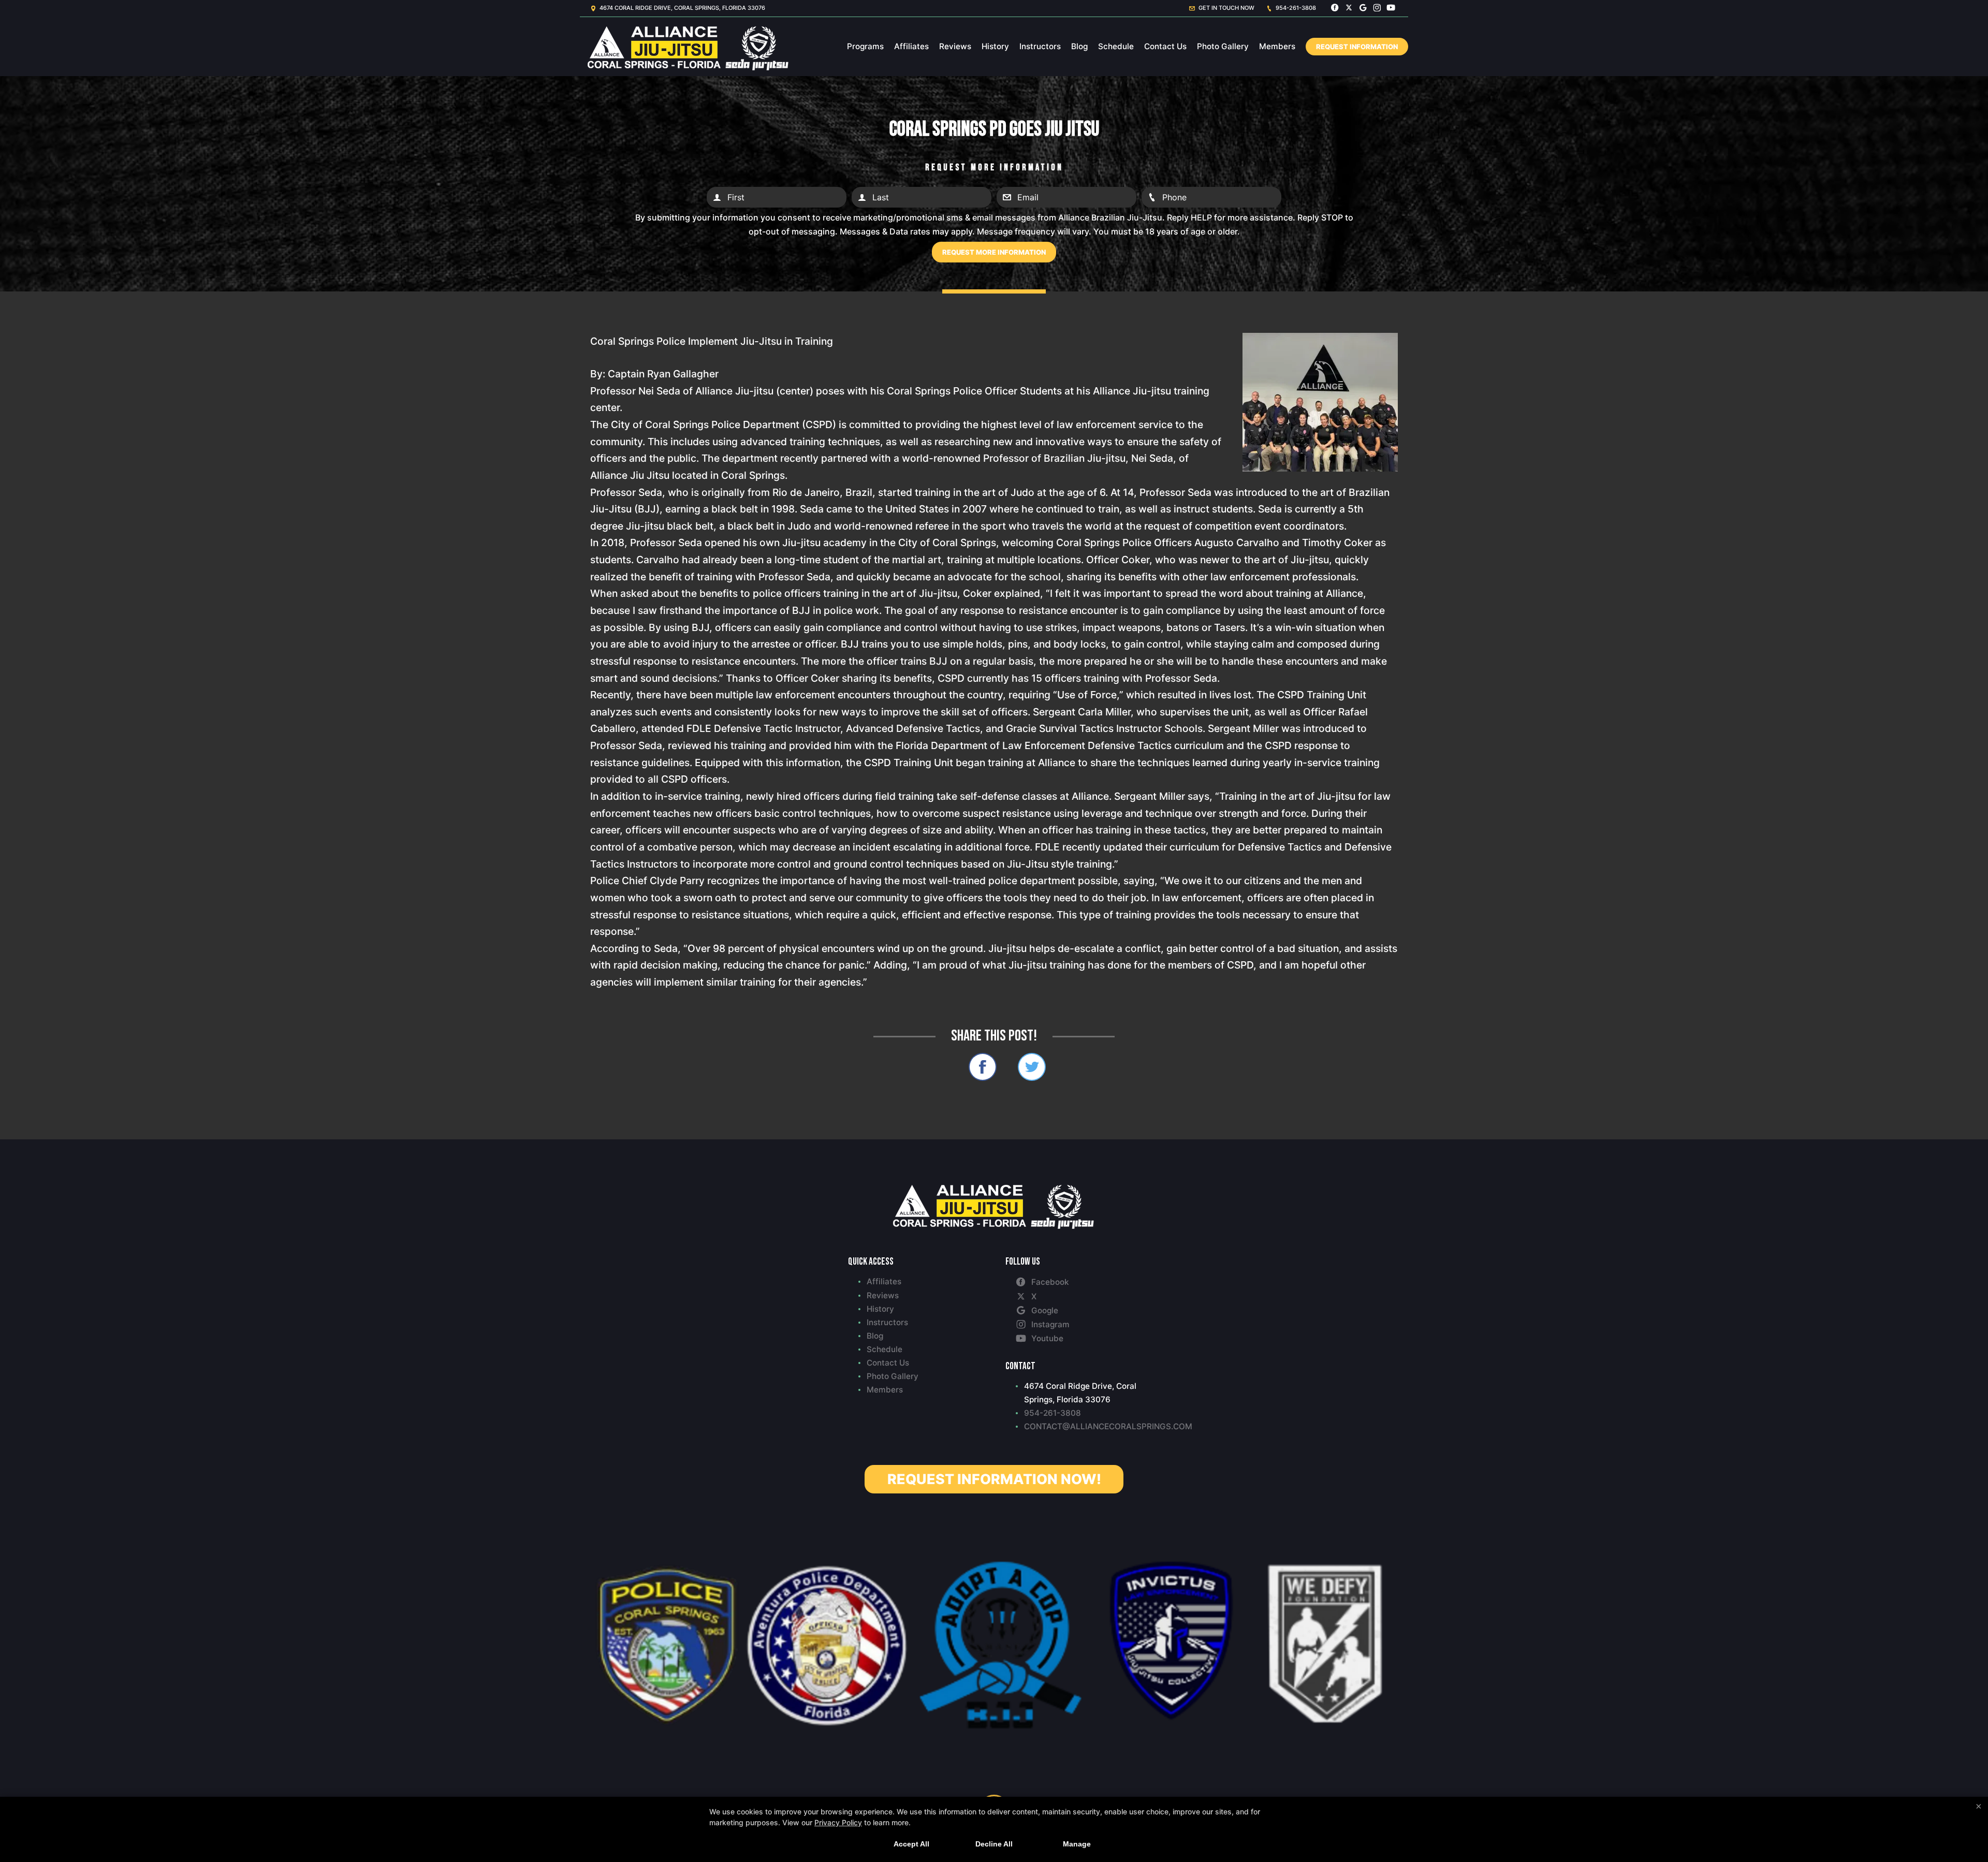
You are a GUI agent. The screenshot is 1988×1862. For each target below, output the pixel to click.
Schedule (1116, 46)
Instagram (1050, 1324)
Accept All (911, 1844)
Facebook (1050, 1282)
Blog (1079, 46)
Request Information (1357, 47)
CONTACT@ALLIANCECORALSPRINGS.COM (1082, 1426)
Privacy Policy (838, 1822)
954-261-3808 (1295, 8)
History (995, 46)
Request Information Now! (994, 1479)
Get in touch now (1226, 8)
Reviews (955, 46)
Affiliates (911, 46)
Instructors (1040, 46)
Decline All (994, 1844)
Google (1045, 1310)
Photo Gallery (1223, 46)
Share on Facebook (983, 1067)
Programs (865, 46)
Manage (1077, 1844)
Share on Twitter (1032, 1067)
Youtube (1047, 1338)
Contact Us (1165, 46)
